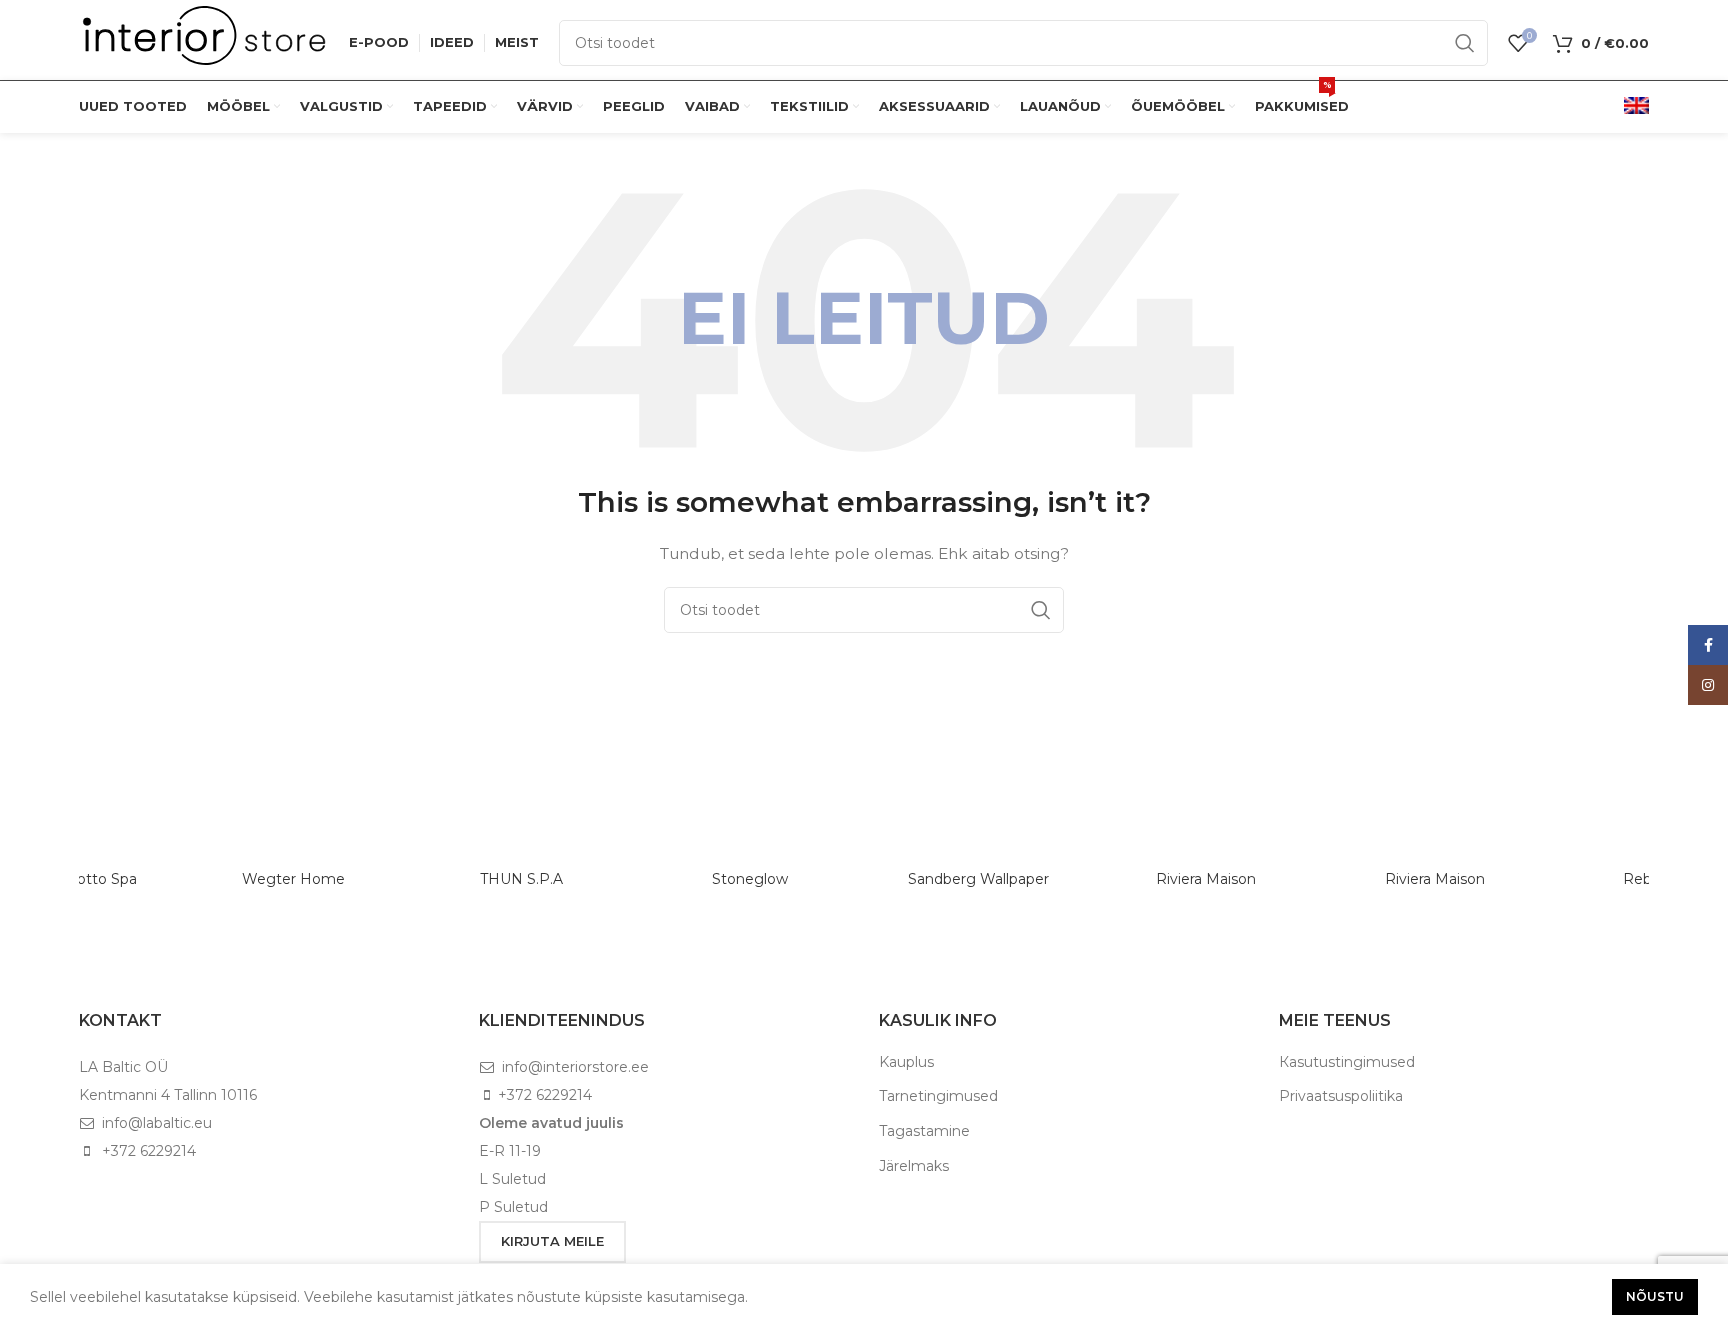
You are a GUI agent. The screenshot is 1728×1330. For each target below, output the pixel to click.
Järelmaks (914, 1166)
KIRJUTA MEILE (552, 1241)
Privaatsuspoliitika (1341, 1096)
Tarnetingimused (938, 1096)
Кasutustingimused (1347, 1062)
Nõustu (1655, 1296)
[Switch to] (1636, 107)
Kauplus (906, 1062)
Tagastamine (924, 1131)
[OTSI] (1465, 43)
